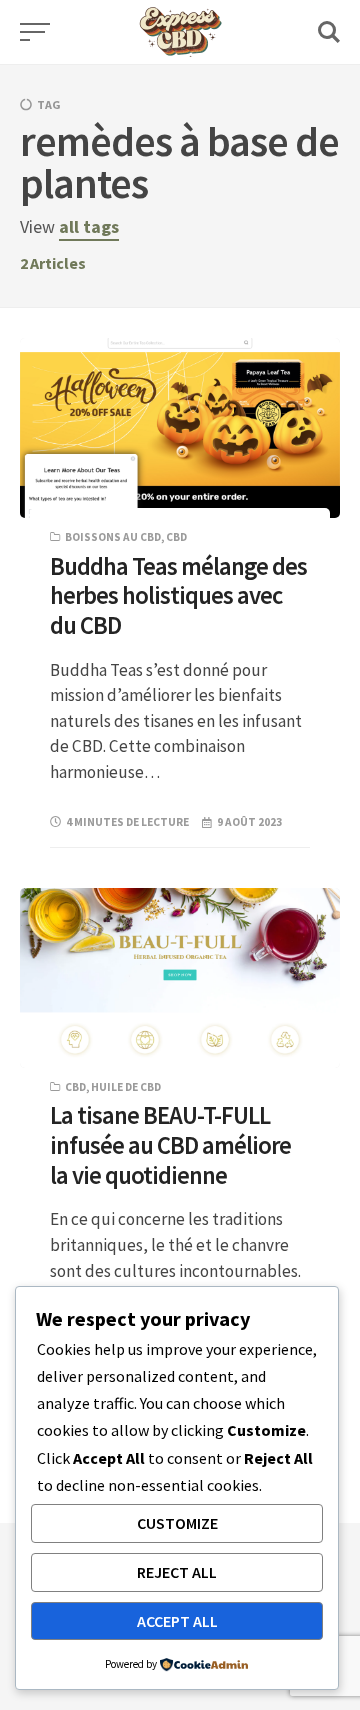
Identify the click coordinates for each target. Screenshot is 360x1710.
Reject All (177, 1572)
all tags (89, 226)
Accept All (177, 1621)
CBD (176, 537)
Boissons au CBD (113, 537)
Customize (177, 1523)
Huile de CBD (126, 1087)
